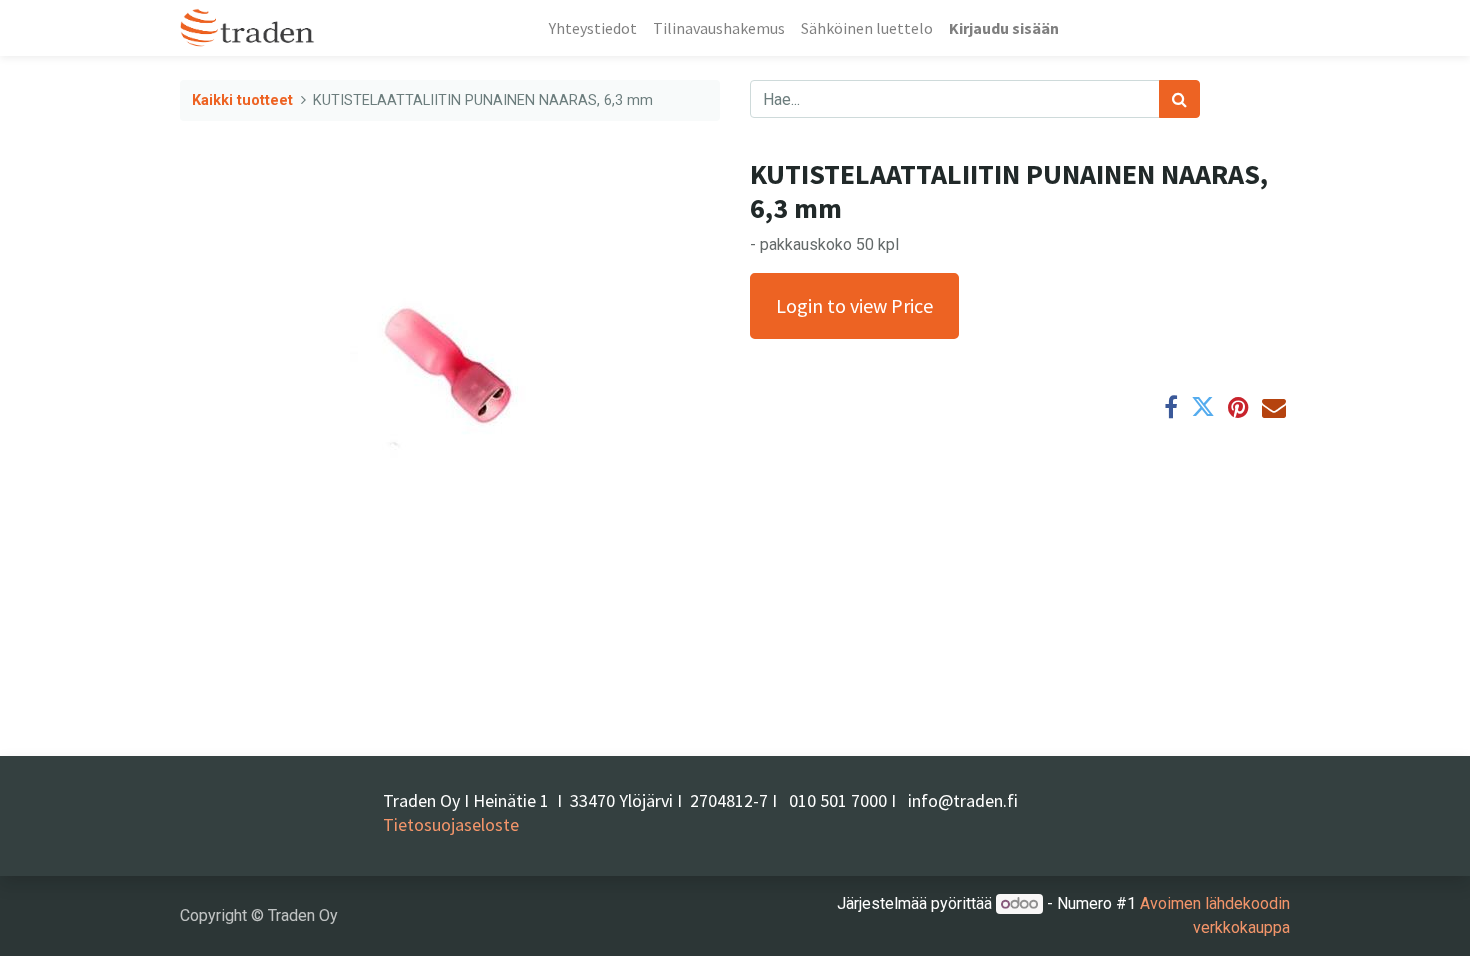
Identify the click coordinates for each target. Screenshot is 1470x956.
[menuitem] (593, 28)
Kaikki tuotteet (242, 100)
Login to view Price (854, 305)
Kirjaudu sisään (1004, 28)
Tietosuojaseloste (451, 824)
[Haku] (1179, 99)
